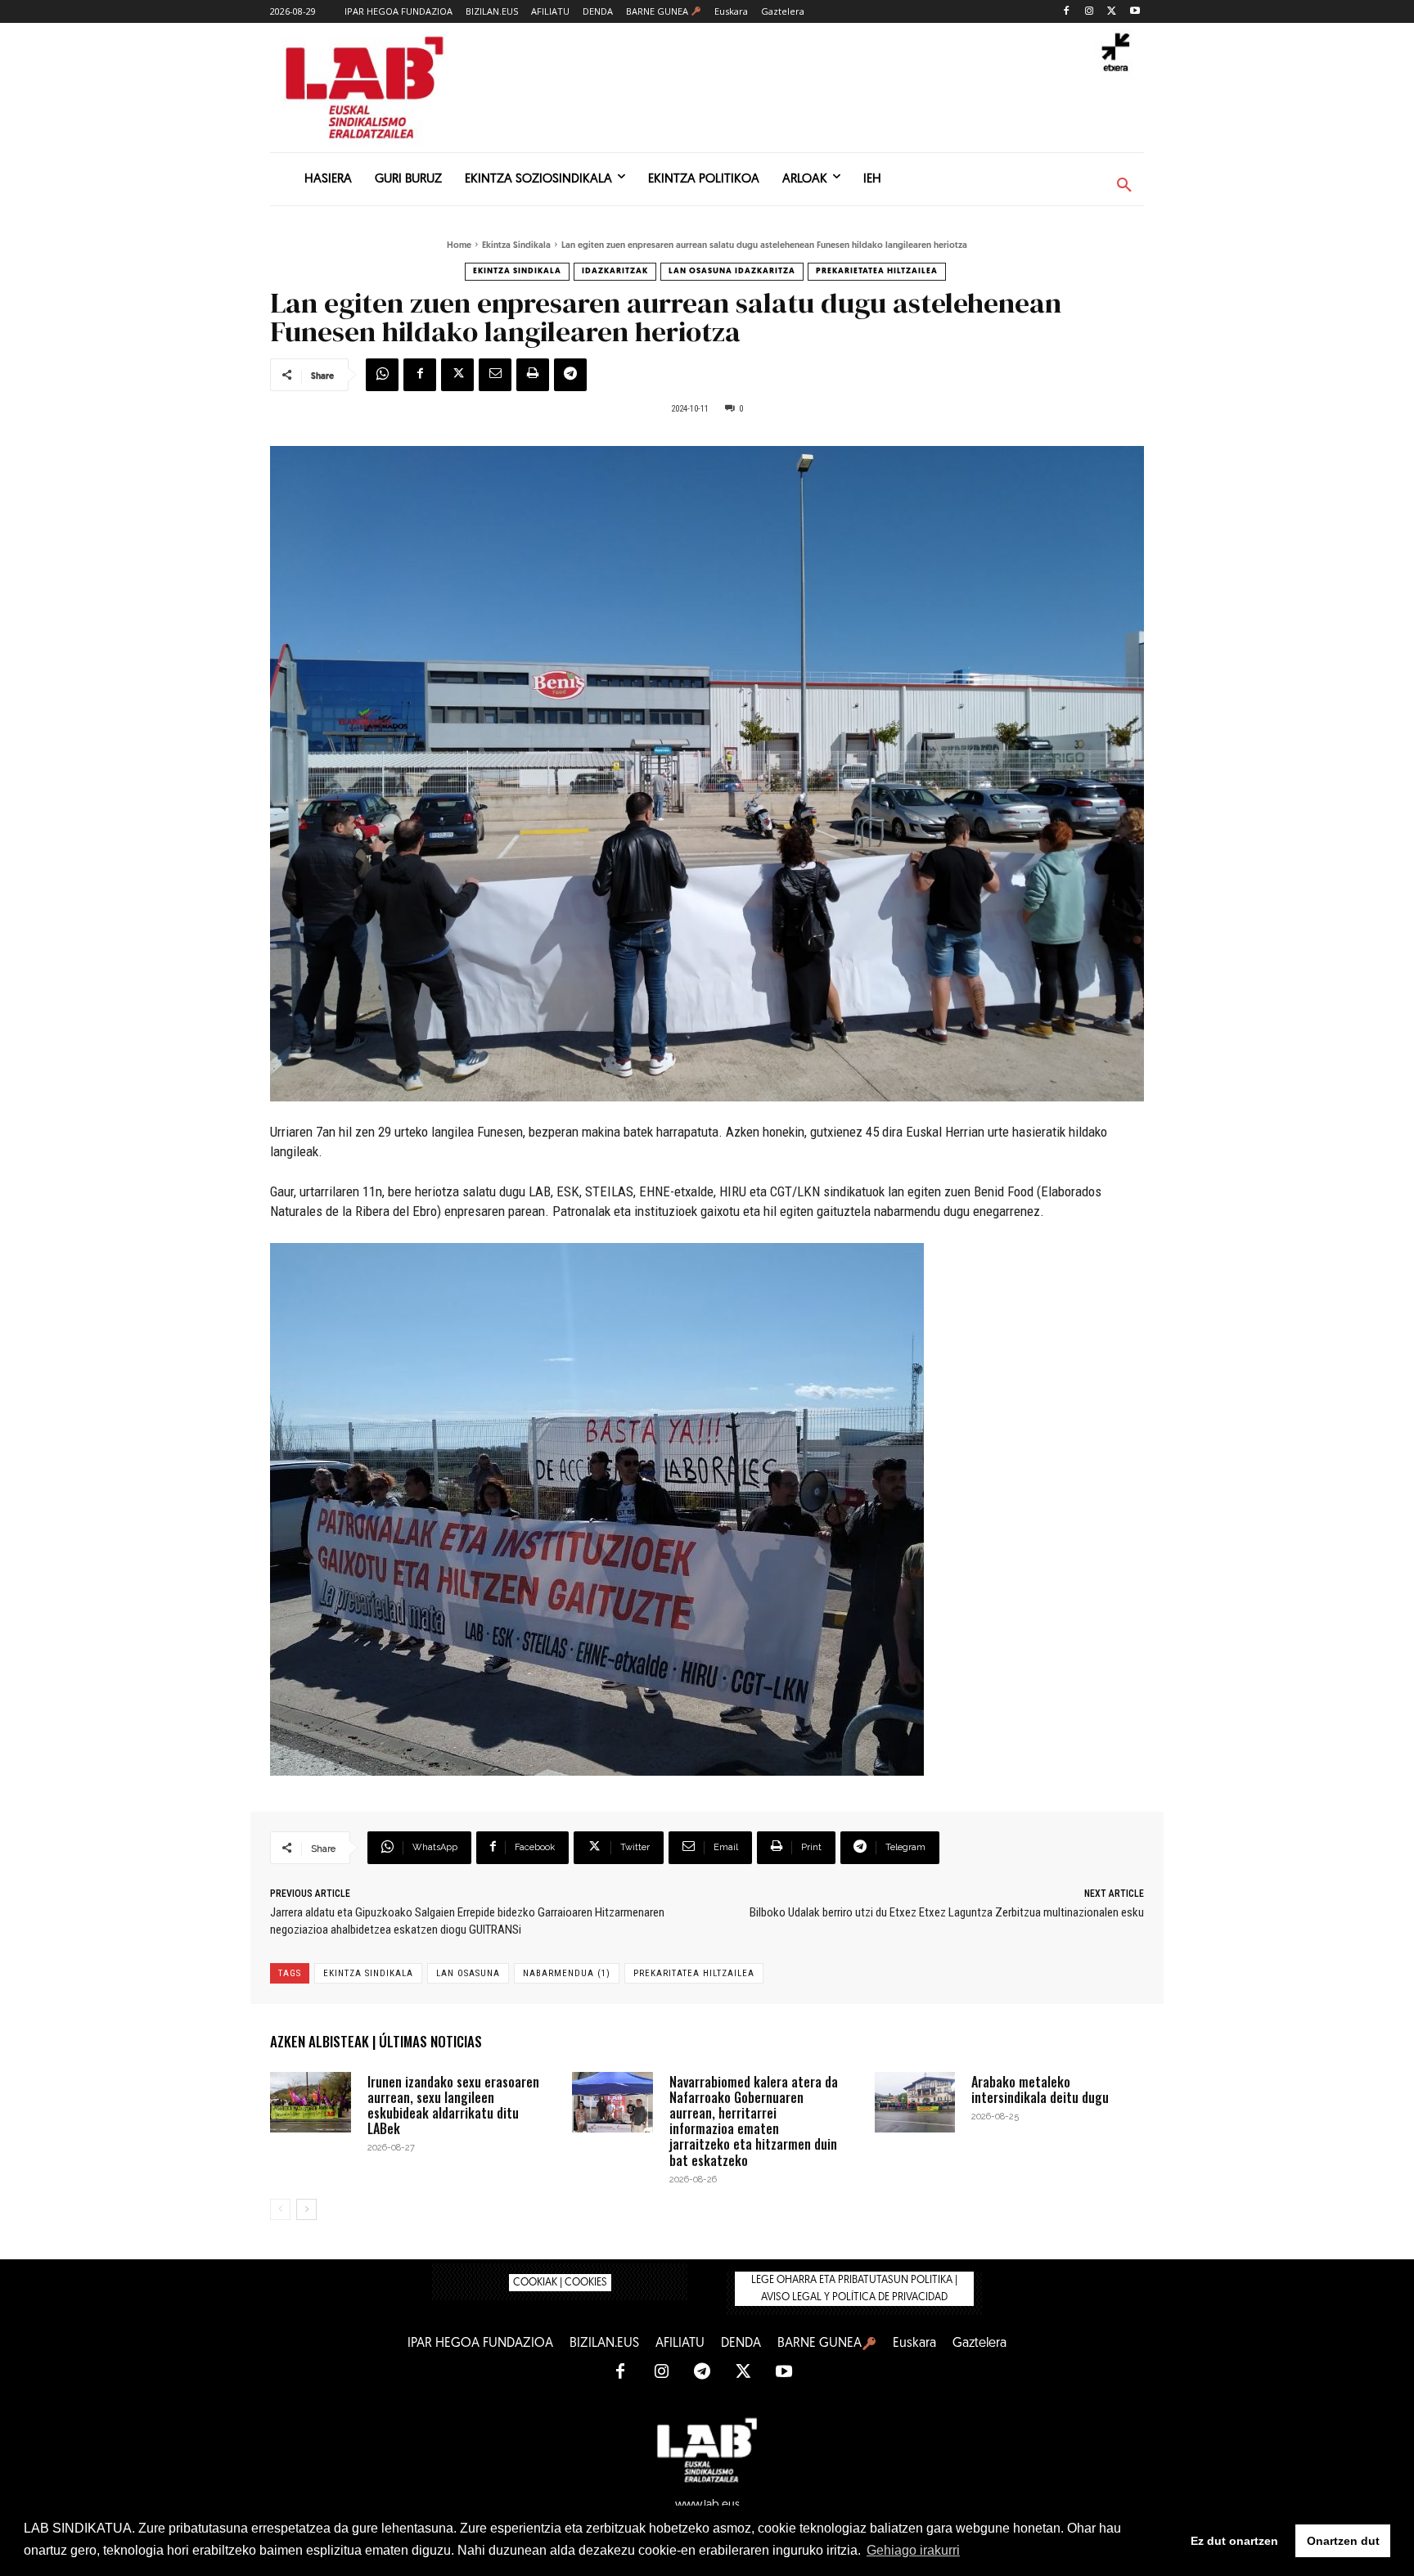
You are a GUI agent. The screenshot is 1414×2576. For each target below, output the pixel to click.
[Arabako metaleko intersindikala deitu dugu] (915, 2102)
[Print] (533, 375)
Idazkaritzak (615, 271)
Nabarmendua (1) (567, 1973)
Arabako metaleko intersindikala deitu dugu (1040, 2090)
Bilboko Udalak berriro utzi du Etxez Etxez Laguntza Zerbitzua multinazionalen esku (947, 1912)
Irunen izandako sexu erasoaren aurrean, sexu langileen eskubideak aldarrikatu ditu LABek (453, 2105)
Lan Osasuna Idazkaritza (732, 271)
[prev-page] (280, 2209)
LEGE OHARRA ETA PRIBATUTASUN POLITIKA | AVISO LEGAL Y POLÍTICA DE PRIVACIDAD (854, 2289)
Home (459, 246)
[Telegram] (570, 375)
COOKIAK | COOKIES (560, 2283)
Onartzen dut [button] (1343, 2541)
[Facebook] (1067, 12)
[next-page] (306, 2209)
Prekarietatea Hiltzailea (877, 271)
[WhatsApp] (382, 375)
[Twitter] (1112, 12)
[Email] (495, 375)
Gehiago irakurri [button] (913, 2550)
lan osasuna (468, 1973)
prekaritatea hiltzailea (694, 1973)
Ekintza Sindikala (516, 246)
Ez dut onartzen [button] (1234, 2541)
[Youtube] (1135, 12)
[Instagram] (1090, 12)
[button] (1124, 186)
